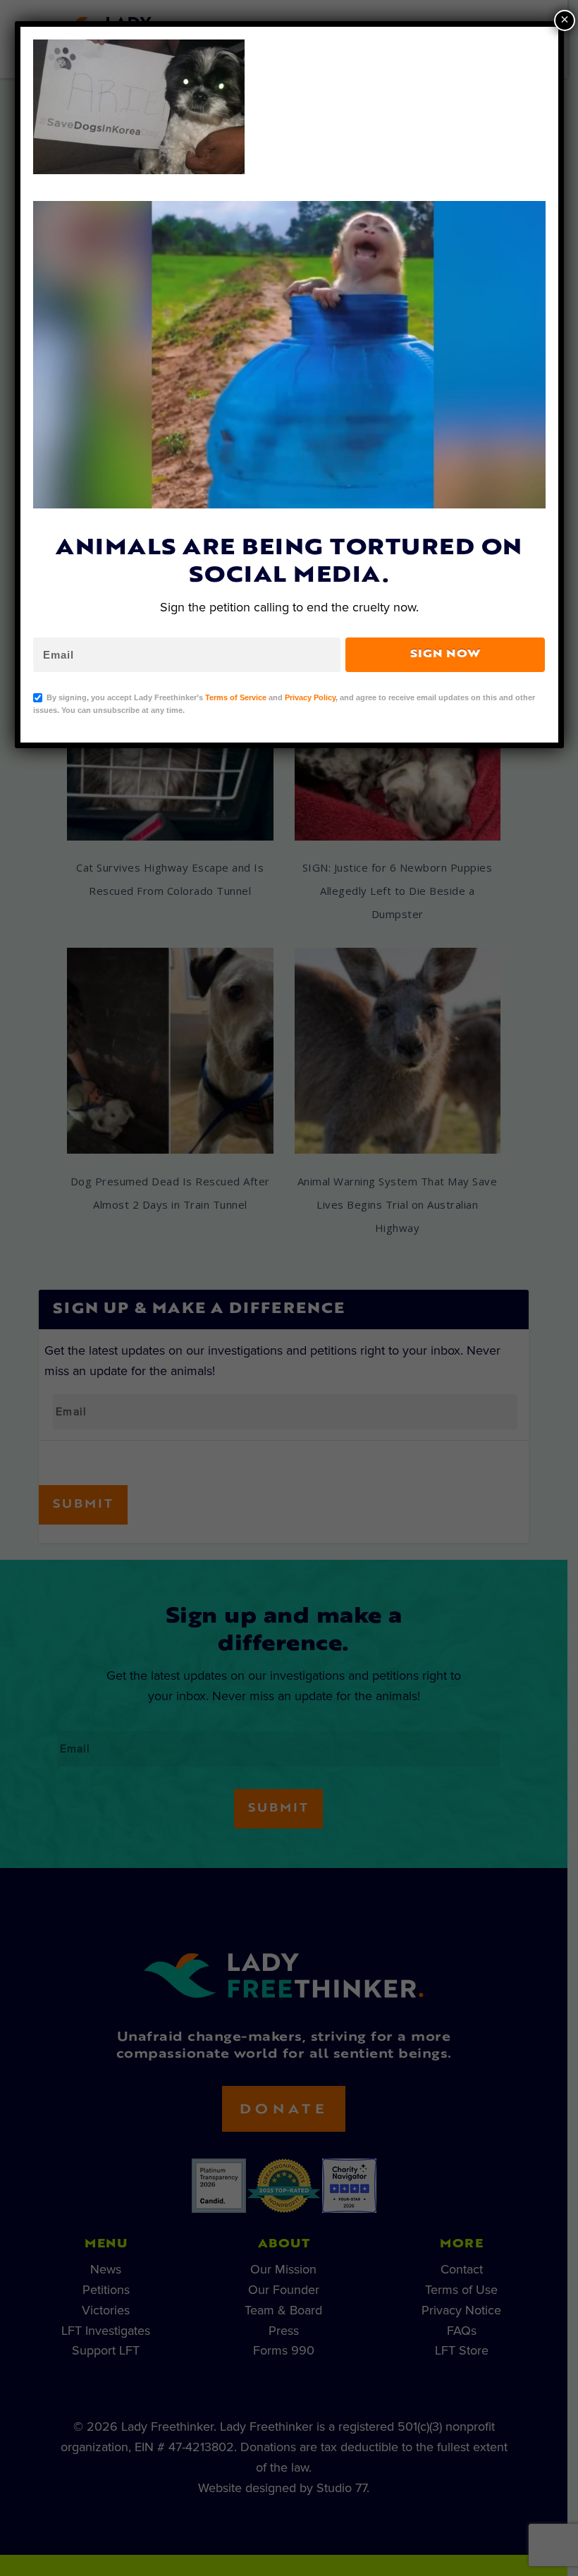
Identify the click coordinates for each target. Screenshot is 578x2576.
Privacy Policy (310, 697)
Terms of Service (236, 697)
